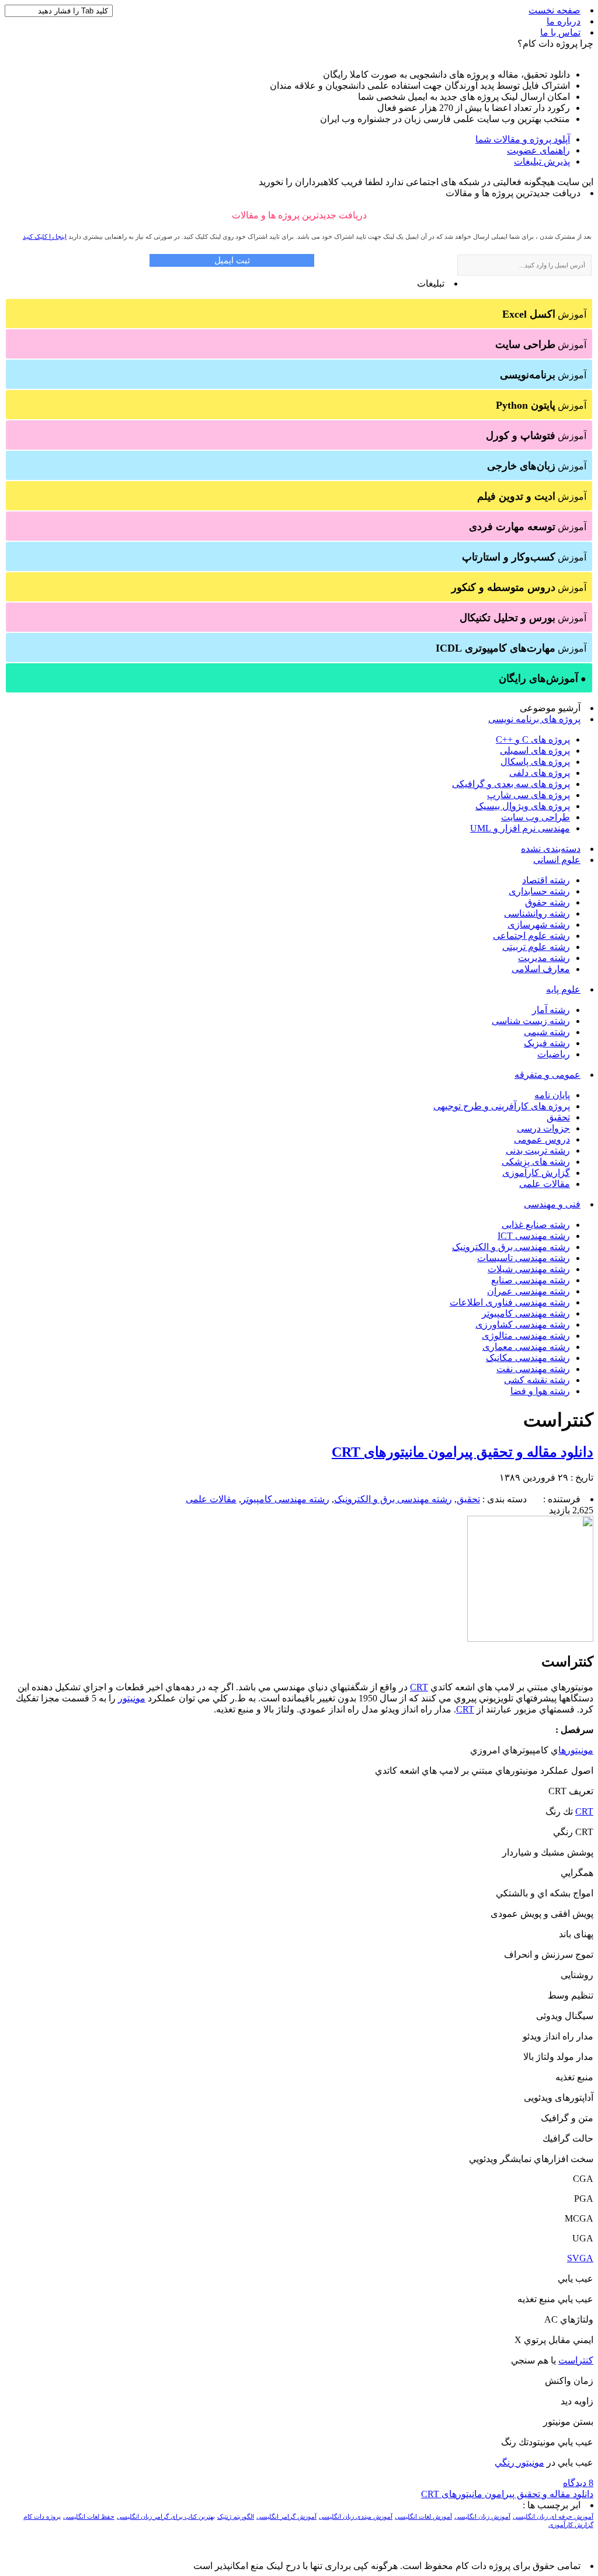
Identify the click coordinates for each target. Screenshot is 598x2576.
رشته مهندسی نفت (533, 1369)
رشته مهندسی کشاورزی (523, 1324)
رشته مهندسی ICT (534, 1236)
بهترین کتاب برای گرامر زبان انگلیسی (166, 2517)
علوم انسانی (557, 860)
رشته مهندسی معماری (526, 1347)
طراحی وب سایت (536, 817)
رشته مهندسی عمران (529, 1291)
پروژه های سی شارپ (529, 795)
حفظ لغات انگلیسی (89, 2517)
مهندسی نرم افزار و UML (520, 828)
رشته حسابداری (539, 891)
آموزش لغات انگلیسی (423, 2517)
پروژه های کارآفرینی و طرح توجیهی (502, 1106)
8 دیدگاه (578, 2483)
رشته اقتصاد (546, 880)
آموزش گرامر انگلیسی (286, 2517)
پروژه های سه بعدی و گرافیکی (511, 784)
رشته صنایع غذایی (536, 1225)
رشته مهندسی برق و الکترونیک (511, 1247)
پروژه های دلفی (540, 773)
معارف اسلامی (541, 969)
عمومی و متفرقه (547, 1075)
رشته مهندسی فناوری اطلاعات (510, 1302)
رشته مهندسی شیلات (529, 1269)
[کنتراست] (530, 1639)
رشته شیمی (547, 1032)
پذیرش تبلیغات (542, 161)
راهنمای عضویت (538, 150)
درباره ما (564, 21)
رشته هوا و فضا (540, 1391)
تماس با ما (560, 32)
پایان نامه (552, 1095)
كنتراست (576, 2360)
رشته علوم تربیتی (536, 947)
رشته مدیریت (544, 958)
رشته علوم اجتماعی (531, 936)
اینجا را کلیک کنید (45, 236)
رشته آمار (551, 1010)
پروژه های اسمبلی (535, 751)
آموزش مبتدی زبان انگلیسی (356, 2517)
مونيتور (132, 1698)
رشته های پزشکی (536, 1162)
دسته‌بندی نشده (551, 849)
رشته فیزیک (547, 1043)
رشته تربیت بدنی (538, 1151)
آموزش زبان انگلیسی (482, 2517)
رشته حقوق (547, 902)
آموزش (544, 314)
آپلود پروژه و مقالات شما (523, 139)
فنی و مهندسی (552, 1204)
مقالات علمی (545, 1184)
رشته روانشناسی (537, 913)
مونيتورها (576, 1750)
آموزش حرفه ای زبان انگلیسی (553, 2517)
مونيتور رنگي (519, 2462)
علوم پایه (563, 989)
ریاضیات (554, 1054)
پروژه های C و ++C (533, 739)
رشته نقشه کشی (537, 1380)
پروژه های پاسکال (535, 762)
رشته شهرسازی (539, 925)
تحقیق (558, 1117)
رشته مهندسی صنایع (531, 1280)
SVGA (580, 2258)
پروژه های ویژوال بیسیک (523, 806)
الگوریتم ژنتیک (236, 2517)
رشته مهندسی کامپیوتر (526, 1313)
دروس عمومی (542, 1139)
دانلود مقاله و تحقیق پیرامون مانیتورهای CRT (463, 1452)
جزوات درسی (543, 1128)
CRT (419, 1687)
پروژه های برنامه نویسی (534, 719)
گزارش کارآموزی (536, 1173)
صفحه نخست (554, 10)
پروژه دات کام (42, 2517)
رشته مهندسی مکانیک (528, 1358)
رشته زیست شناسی (531, 1021)
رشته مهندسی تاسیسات (524, 1258)
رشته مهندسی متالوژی (526, 1336)
